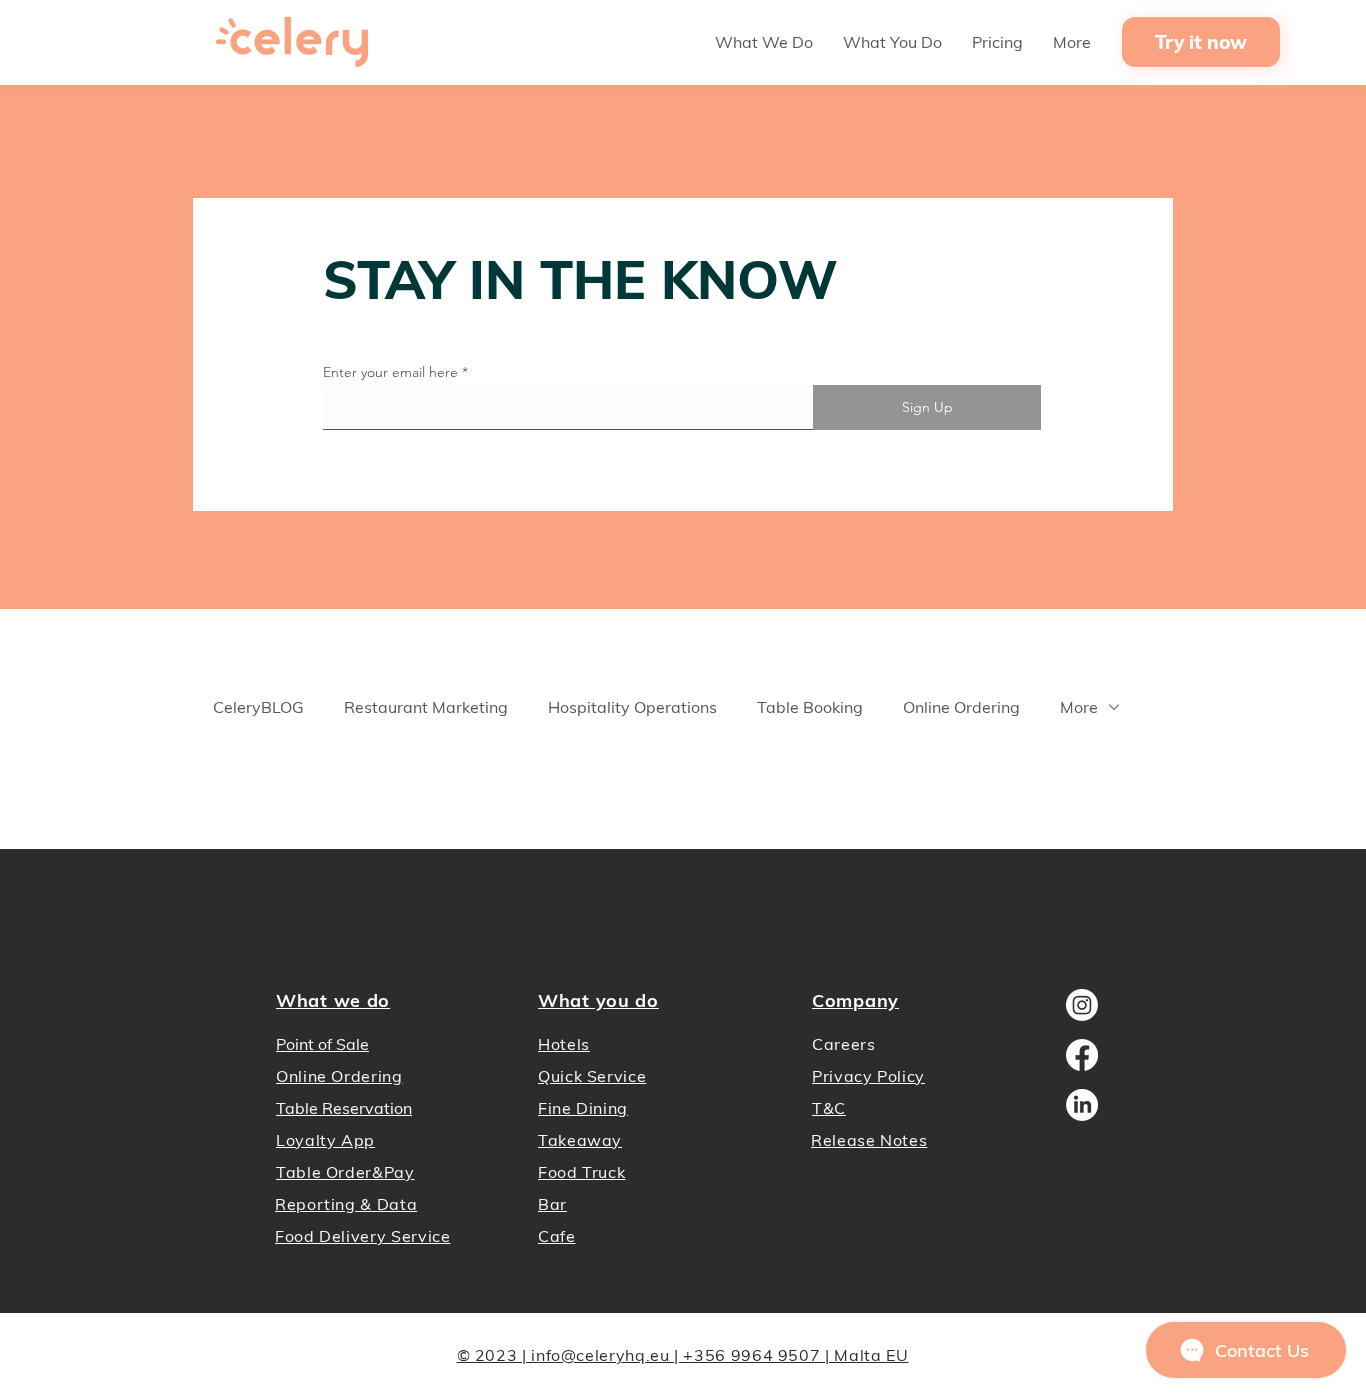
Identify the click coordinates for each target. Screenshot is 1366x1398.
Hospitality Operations (632, 707)
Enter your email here (390, 372)
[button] (764, 42)
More (1079, 707)
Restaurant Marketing (426, 707)
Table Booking (810, 707)
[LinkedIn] (1082, 1105)
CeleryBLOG (258, 707)
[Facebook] (1082, 1055)
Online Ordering (961, 707)
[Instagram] (1082, 1005)
